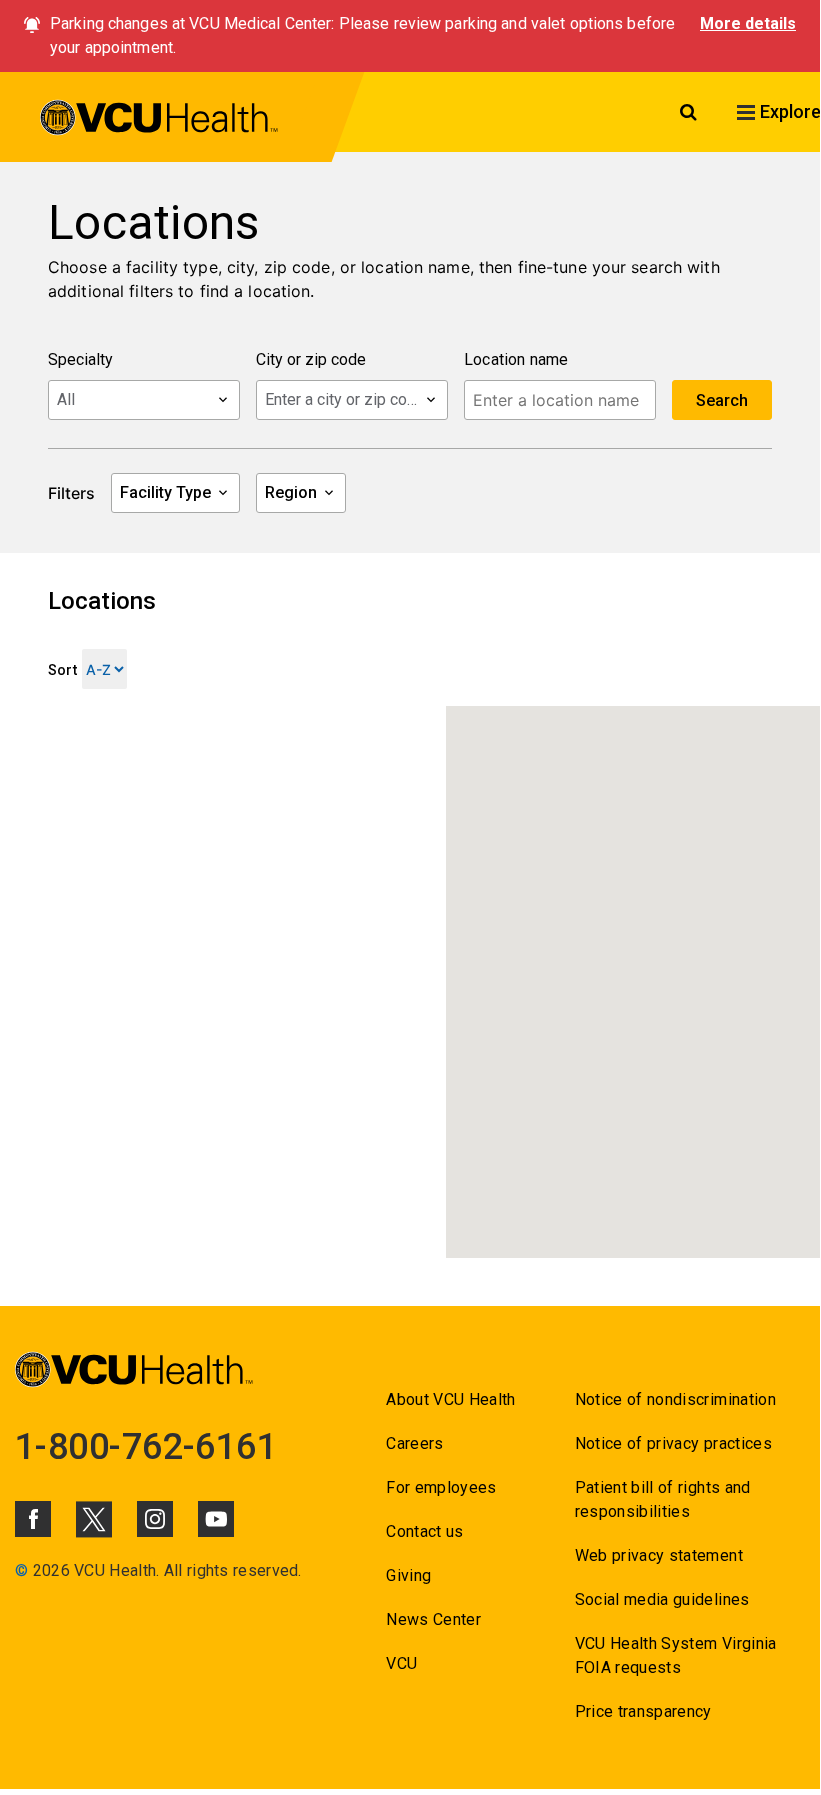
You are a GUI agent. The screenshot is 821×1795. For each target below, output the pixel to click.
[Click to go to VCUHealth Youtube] (216, 1519)
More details (748, 23)
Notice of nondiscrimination (675, 1399)
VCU (401, 1663)
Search (722, 400)
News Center (433, 1619)
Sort (62, 670)
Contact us (424, 1531)
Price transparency (643, 1711)
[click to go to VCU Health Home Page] (159, 121)
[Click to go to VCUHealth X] (94, 1519)
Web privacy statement (659, 1555)
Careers (414, 1443)
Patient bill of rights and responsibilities (663, 1499)
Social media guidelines (662, 1599)
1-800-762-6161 (146, 1447)
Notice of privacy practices (673, 1443)
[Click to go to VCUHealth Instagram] (155, 1519)
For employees (441, 1487)
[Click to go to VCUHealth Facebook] (33, 1519)
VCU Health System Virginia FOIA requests (676, 1655)
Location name (516, 359)
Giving (408, 1575)
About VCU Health (450, 1399)
